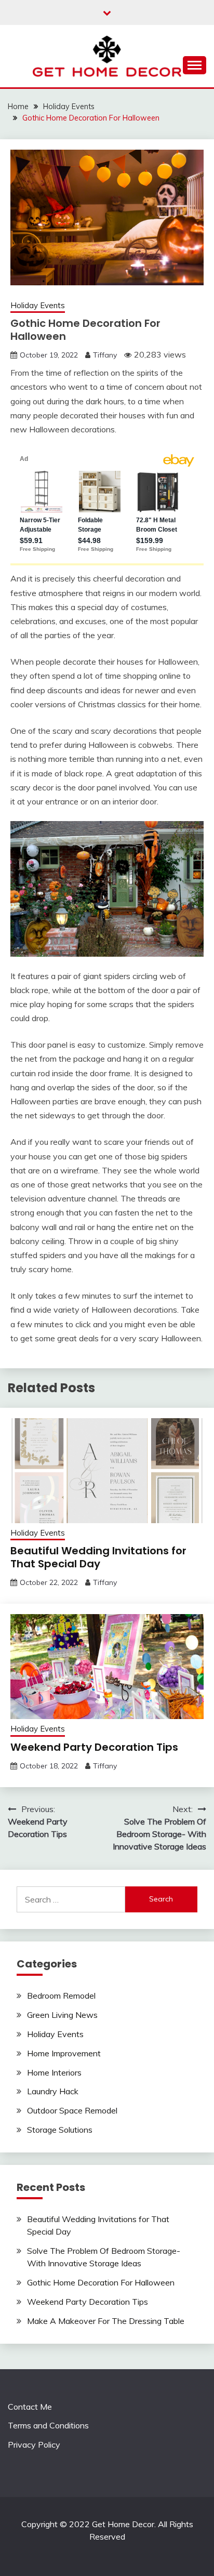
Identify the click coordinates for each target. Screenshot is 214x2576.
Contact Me (30, 2407)
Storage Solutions (60, 2130)
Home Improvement (64, 2053)
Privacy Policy (34, 2445)
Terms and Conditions (48, 2425)
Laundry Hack (53, 2091)
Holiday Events (38, 305)
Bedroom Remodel (61, 1996)
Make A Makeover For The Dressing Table (106, 2321)
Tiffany (105, 355)
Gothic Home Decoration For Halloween (101, 2282)
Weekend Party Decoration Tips (94, 1747)
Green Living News (62, 2015)
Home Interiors (54, 2072)
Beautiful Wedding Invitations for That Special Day (98, 1557)
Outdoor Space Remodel (72, 2110)
